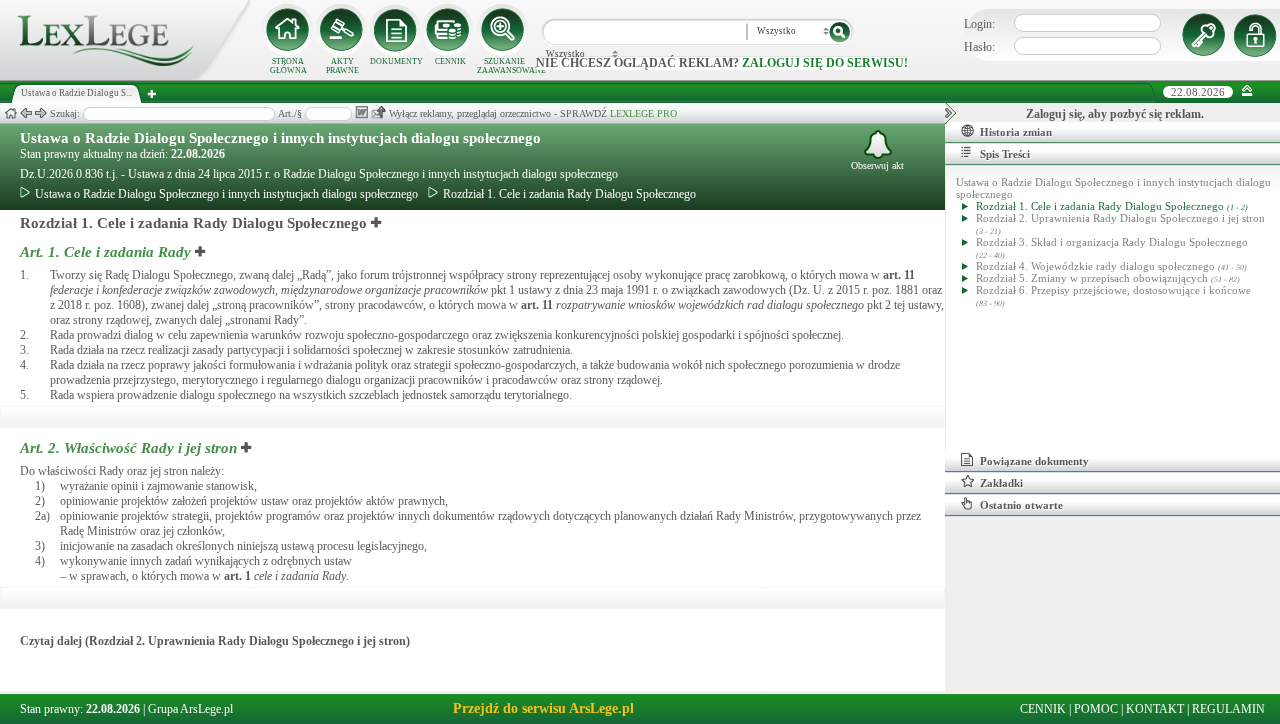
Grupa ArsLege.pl (190, 709)
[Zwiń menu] (1247, 91)
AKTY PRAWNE (342, 66)
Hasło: (979, 47)
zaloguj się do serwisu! (825, 63)
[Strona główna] (125, 76)
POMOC (1096, 709)
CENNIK (450, 61)
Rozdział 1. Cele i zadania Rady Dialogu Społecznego (569, 194)
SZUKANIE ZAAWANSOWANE (504, 66)
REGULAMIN (1228, 709)
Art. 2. (128, 448)
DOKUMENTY (396, 61)
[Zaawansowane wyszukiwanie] (504, 30)
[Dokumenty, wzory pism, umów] (396, 30)
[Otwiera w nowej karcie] (377, 223)
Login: (979, 24)
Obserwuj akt (877, 165)
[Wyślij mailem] (378, 112)
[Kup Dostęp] (450, 30)
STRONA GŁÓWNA (288, 66)
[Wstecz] (26, 113)
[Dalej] (41, 113)
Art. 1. (105, 252)
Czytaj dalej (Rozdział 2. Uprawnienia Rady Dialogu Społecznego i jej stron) (215, 641)
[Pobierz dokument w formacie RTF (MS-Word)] (361, 112)
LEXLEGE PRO (643, 113)
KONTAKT (1155, 709)
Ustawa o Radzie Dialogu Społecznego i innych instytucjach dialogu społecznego (280, 138)
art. (899, 275)
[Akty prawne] (342, 30)
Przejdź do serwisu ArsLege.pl (543, 708)
